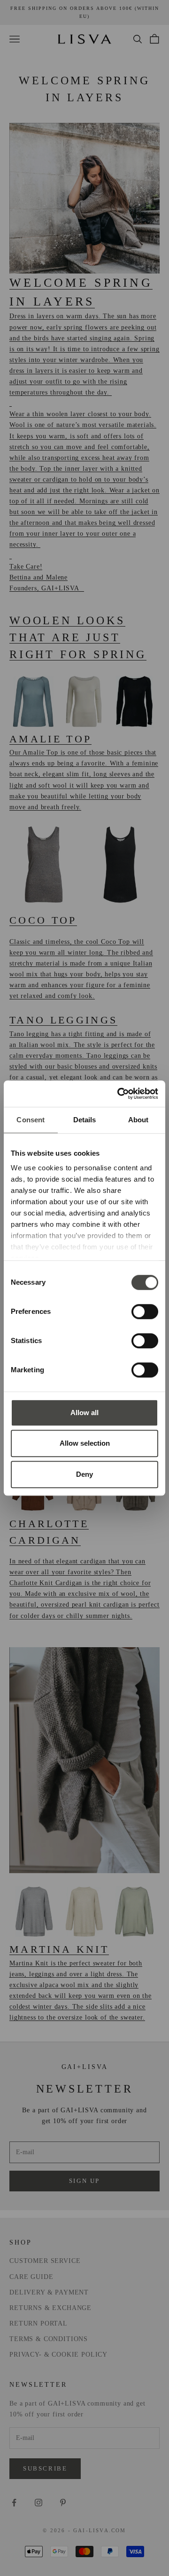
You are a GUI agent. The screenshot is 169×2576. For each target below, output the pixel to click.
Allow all (84, 1413)
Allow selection (85, 1443)
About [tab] (138, 1120)
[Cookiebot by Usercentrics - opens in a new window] (119, 1094)
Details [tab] (85, 1120)
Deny (84, 1474)
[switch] (145, 1312)
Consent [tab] (31, 1120)
